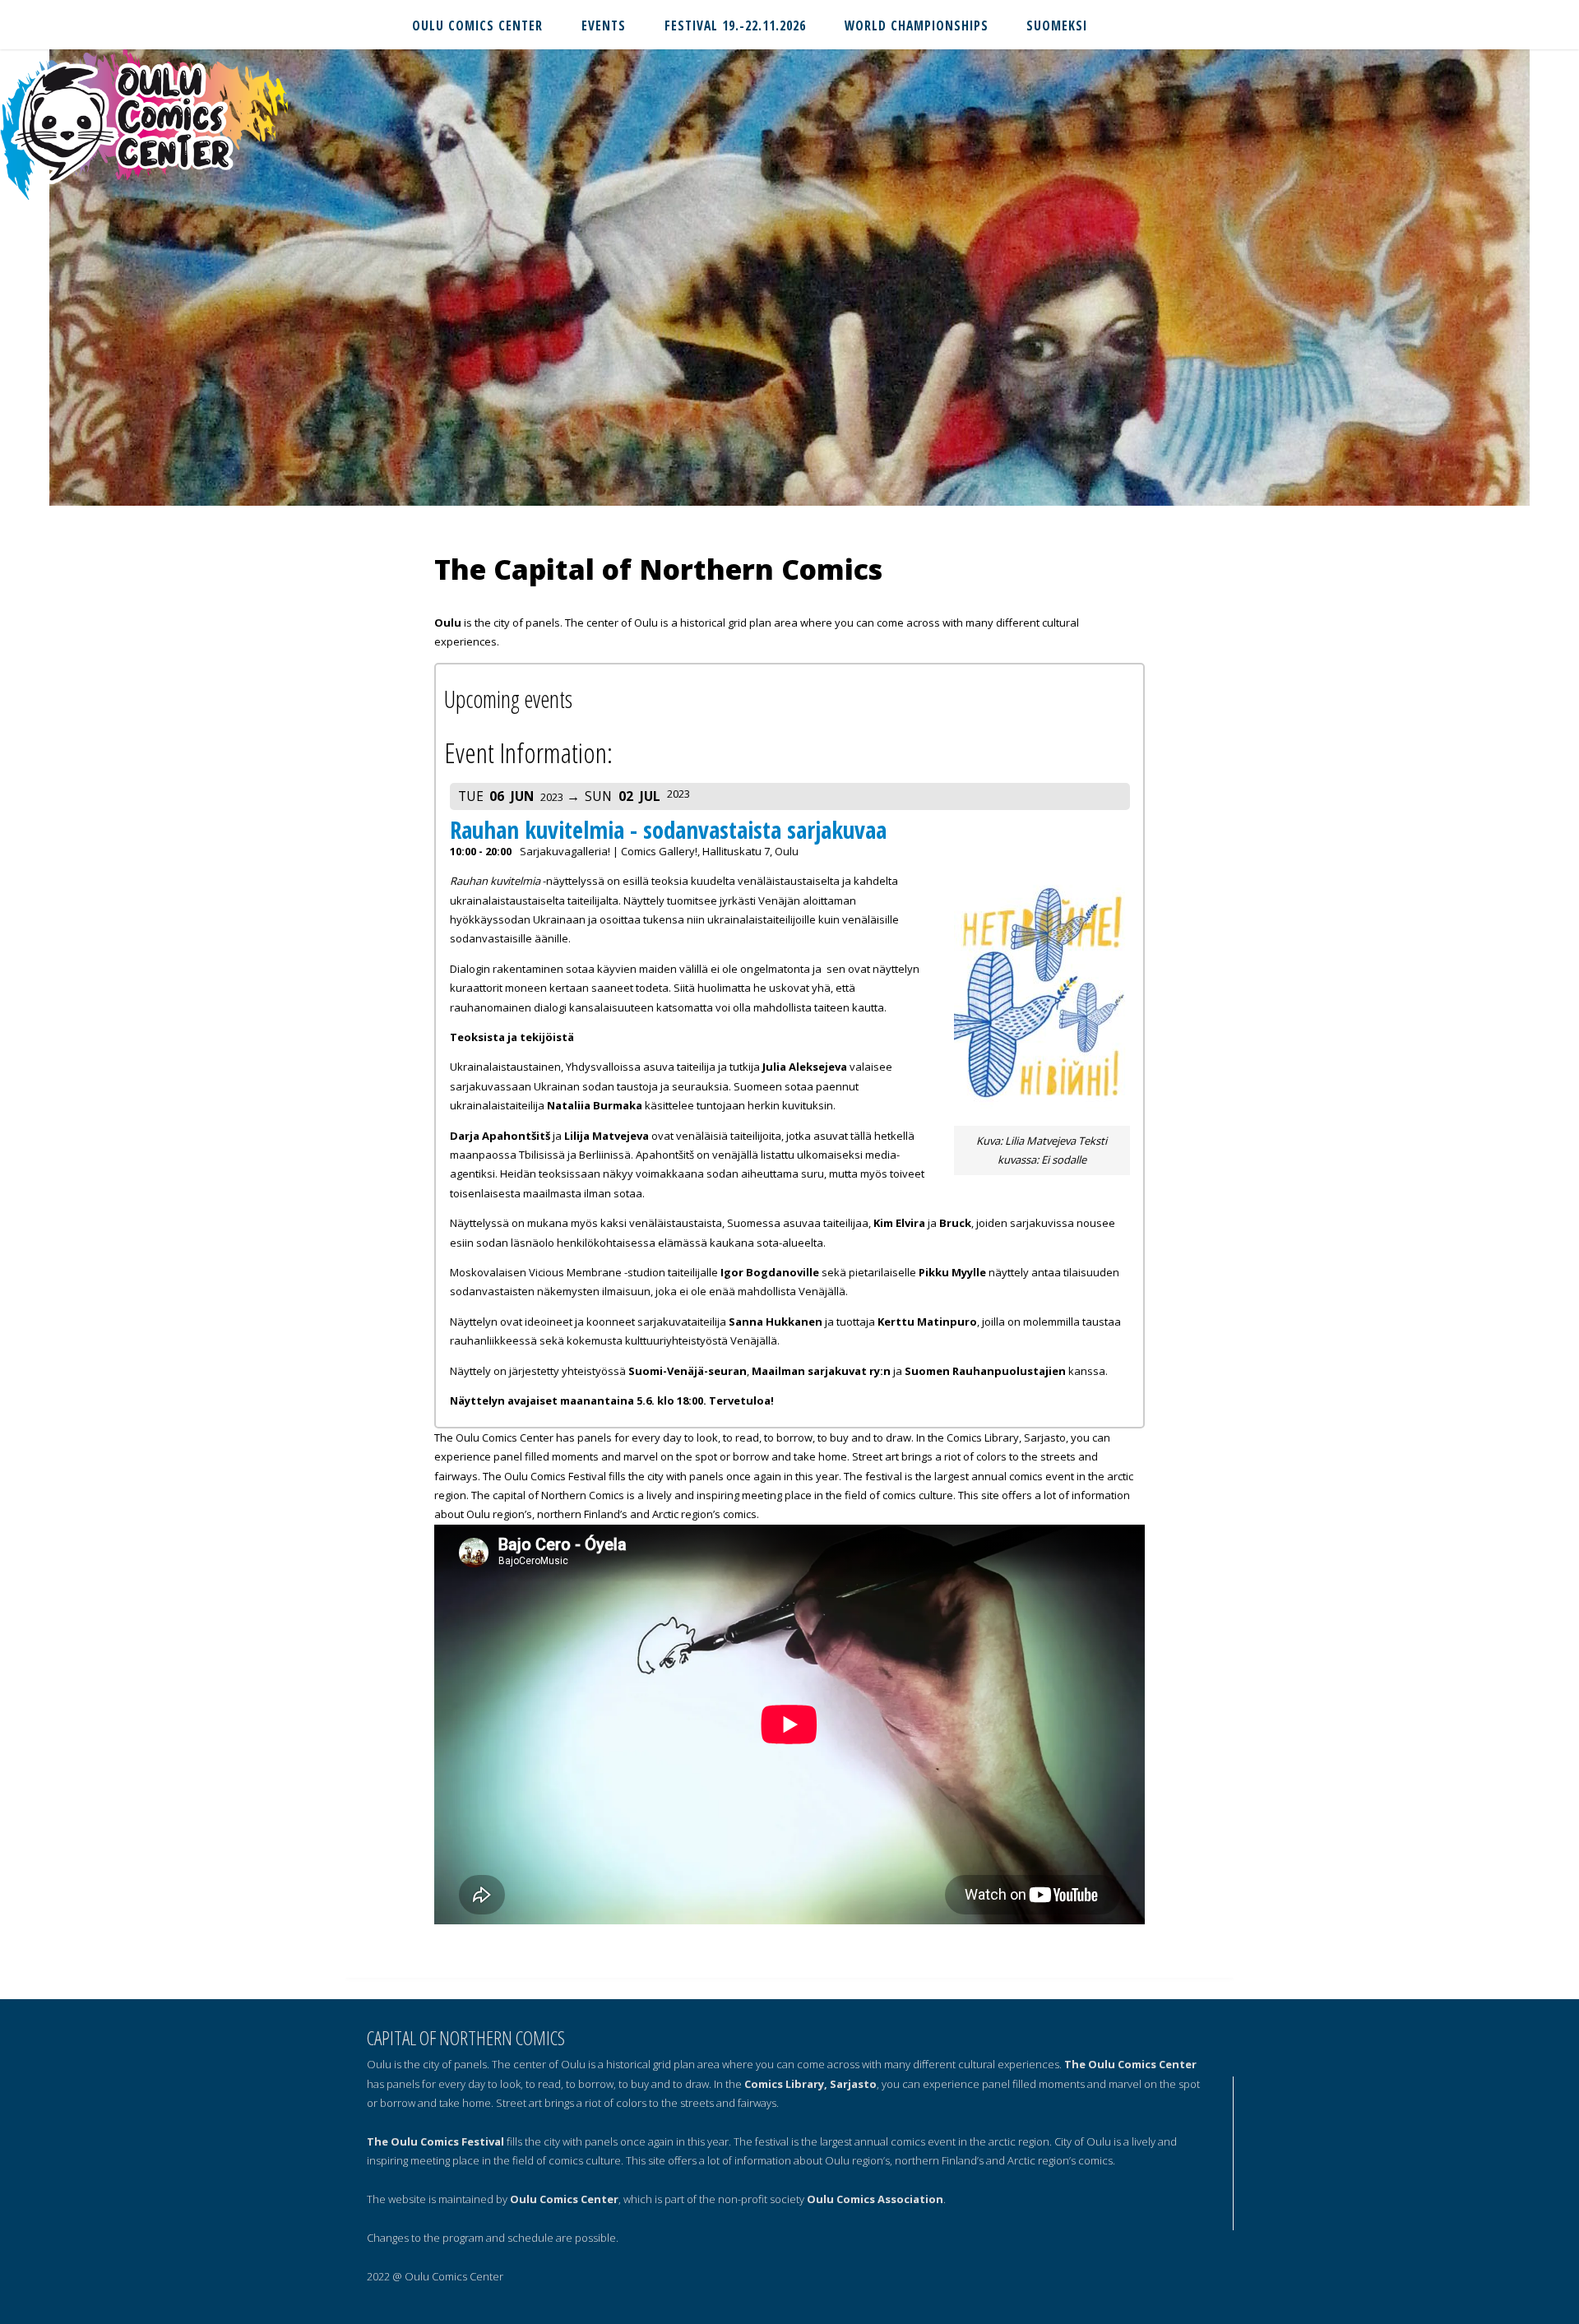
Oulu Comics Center (564, 2199)
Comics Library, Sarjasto (810, 2084)
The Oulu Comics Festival (435, 2141)
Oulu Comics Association (875, 2199)
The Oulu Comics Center (1130, 2064)
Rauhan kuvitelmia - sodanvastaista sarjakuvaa (668, 829)
